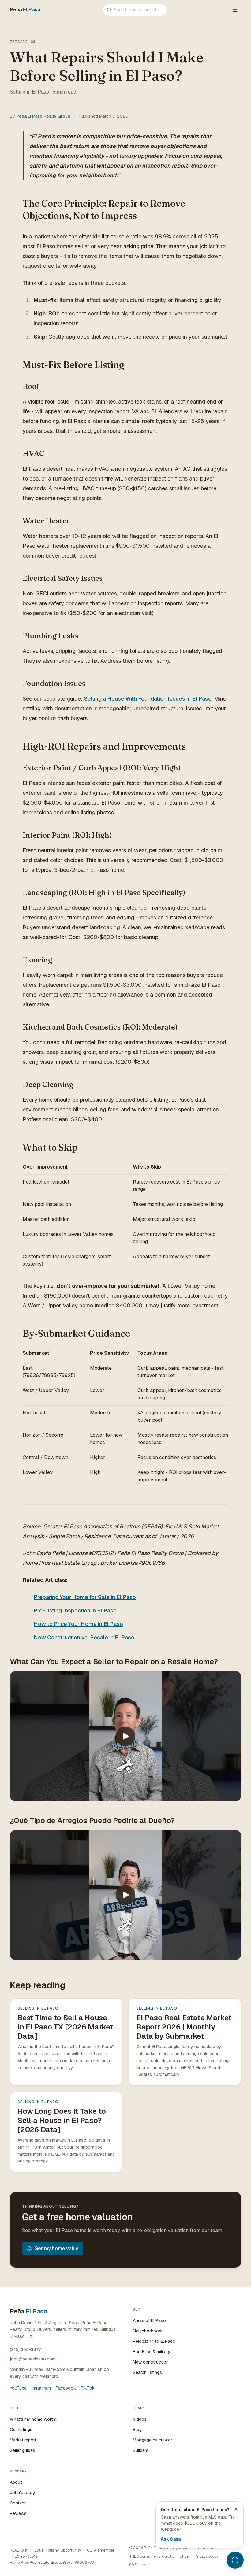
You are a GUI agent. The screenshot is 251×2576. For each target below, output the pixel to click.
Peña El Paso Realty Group (43, 116)
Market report (23, 2440)
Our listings (21, 2430)
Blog (137, 2430)
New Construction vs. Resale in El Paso (84, 1637)
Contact (18, 2503)
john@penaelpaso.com (33, 2359)
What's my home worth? (34, 2419)
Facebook (66, 2388)
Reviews (18, 2513)
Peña (25, 10)
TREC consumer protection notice (159, 2556)
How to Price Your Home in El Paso (78, 1624)
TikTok (88, 2388)
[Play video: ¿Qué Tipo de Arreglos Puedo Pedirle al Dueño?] (125, 1895)
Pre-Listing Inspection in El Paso (75, 1610)
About (16, 2482)
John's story (22, 2493)
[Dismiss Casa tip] (236, 2509)
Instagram (41, 2388)
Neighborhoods (148, 2331)
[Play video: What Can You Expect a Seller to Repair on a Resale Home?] (125, 1736)
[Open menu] (235, 10)
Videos (140, 2419)
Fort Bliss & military (152, 2352)
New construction (151, 2362)
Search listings (147, 2372)
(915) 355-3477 (25, 2349)
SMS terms (139, 2565)
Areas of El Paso (149, 2320)
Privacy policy (207, 2556)
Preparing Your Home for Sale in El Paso (85, 1597)
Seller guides (22, 2450)
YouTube (18, 2388)
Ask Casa (171, 2539)
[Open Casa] (235, 2560)
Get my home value (56, 2248)
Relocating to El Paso (154, 2341)
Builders (141, 2450)
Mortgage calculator (153, 2440)
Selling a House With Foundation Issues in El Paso (148, 699)
